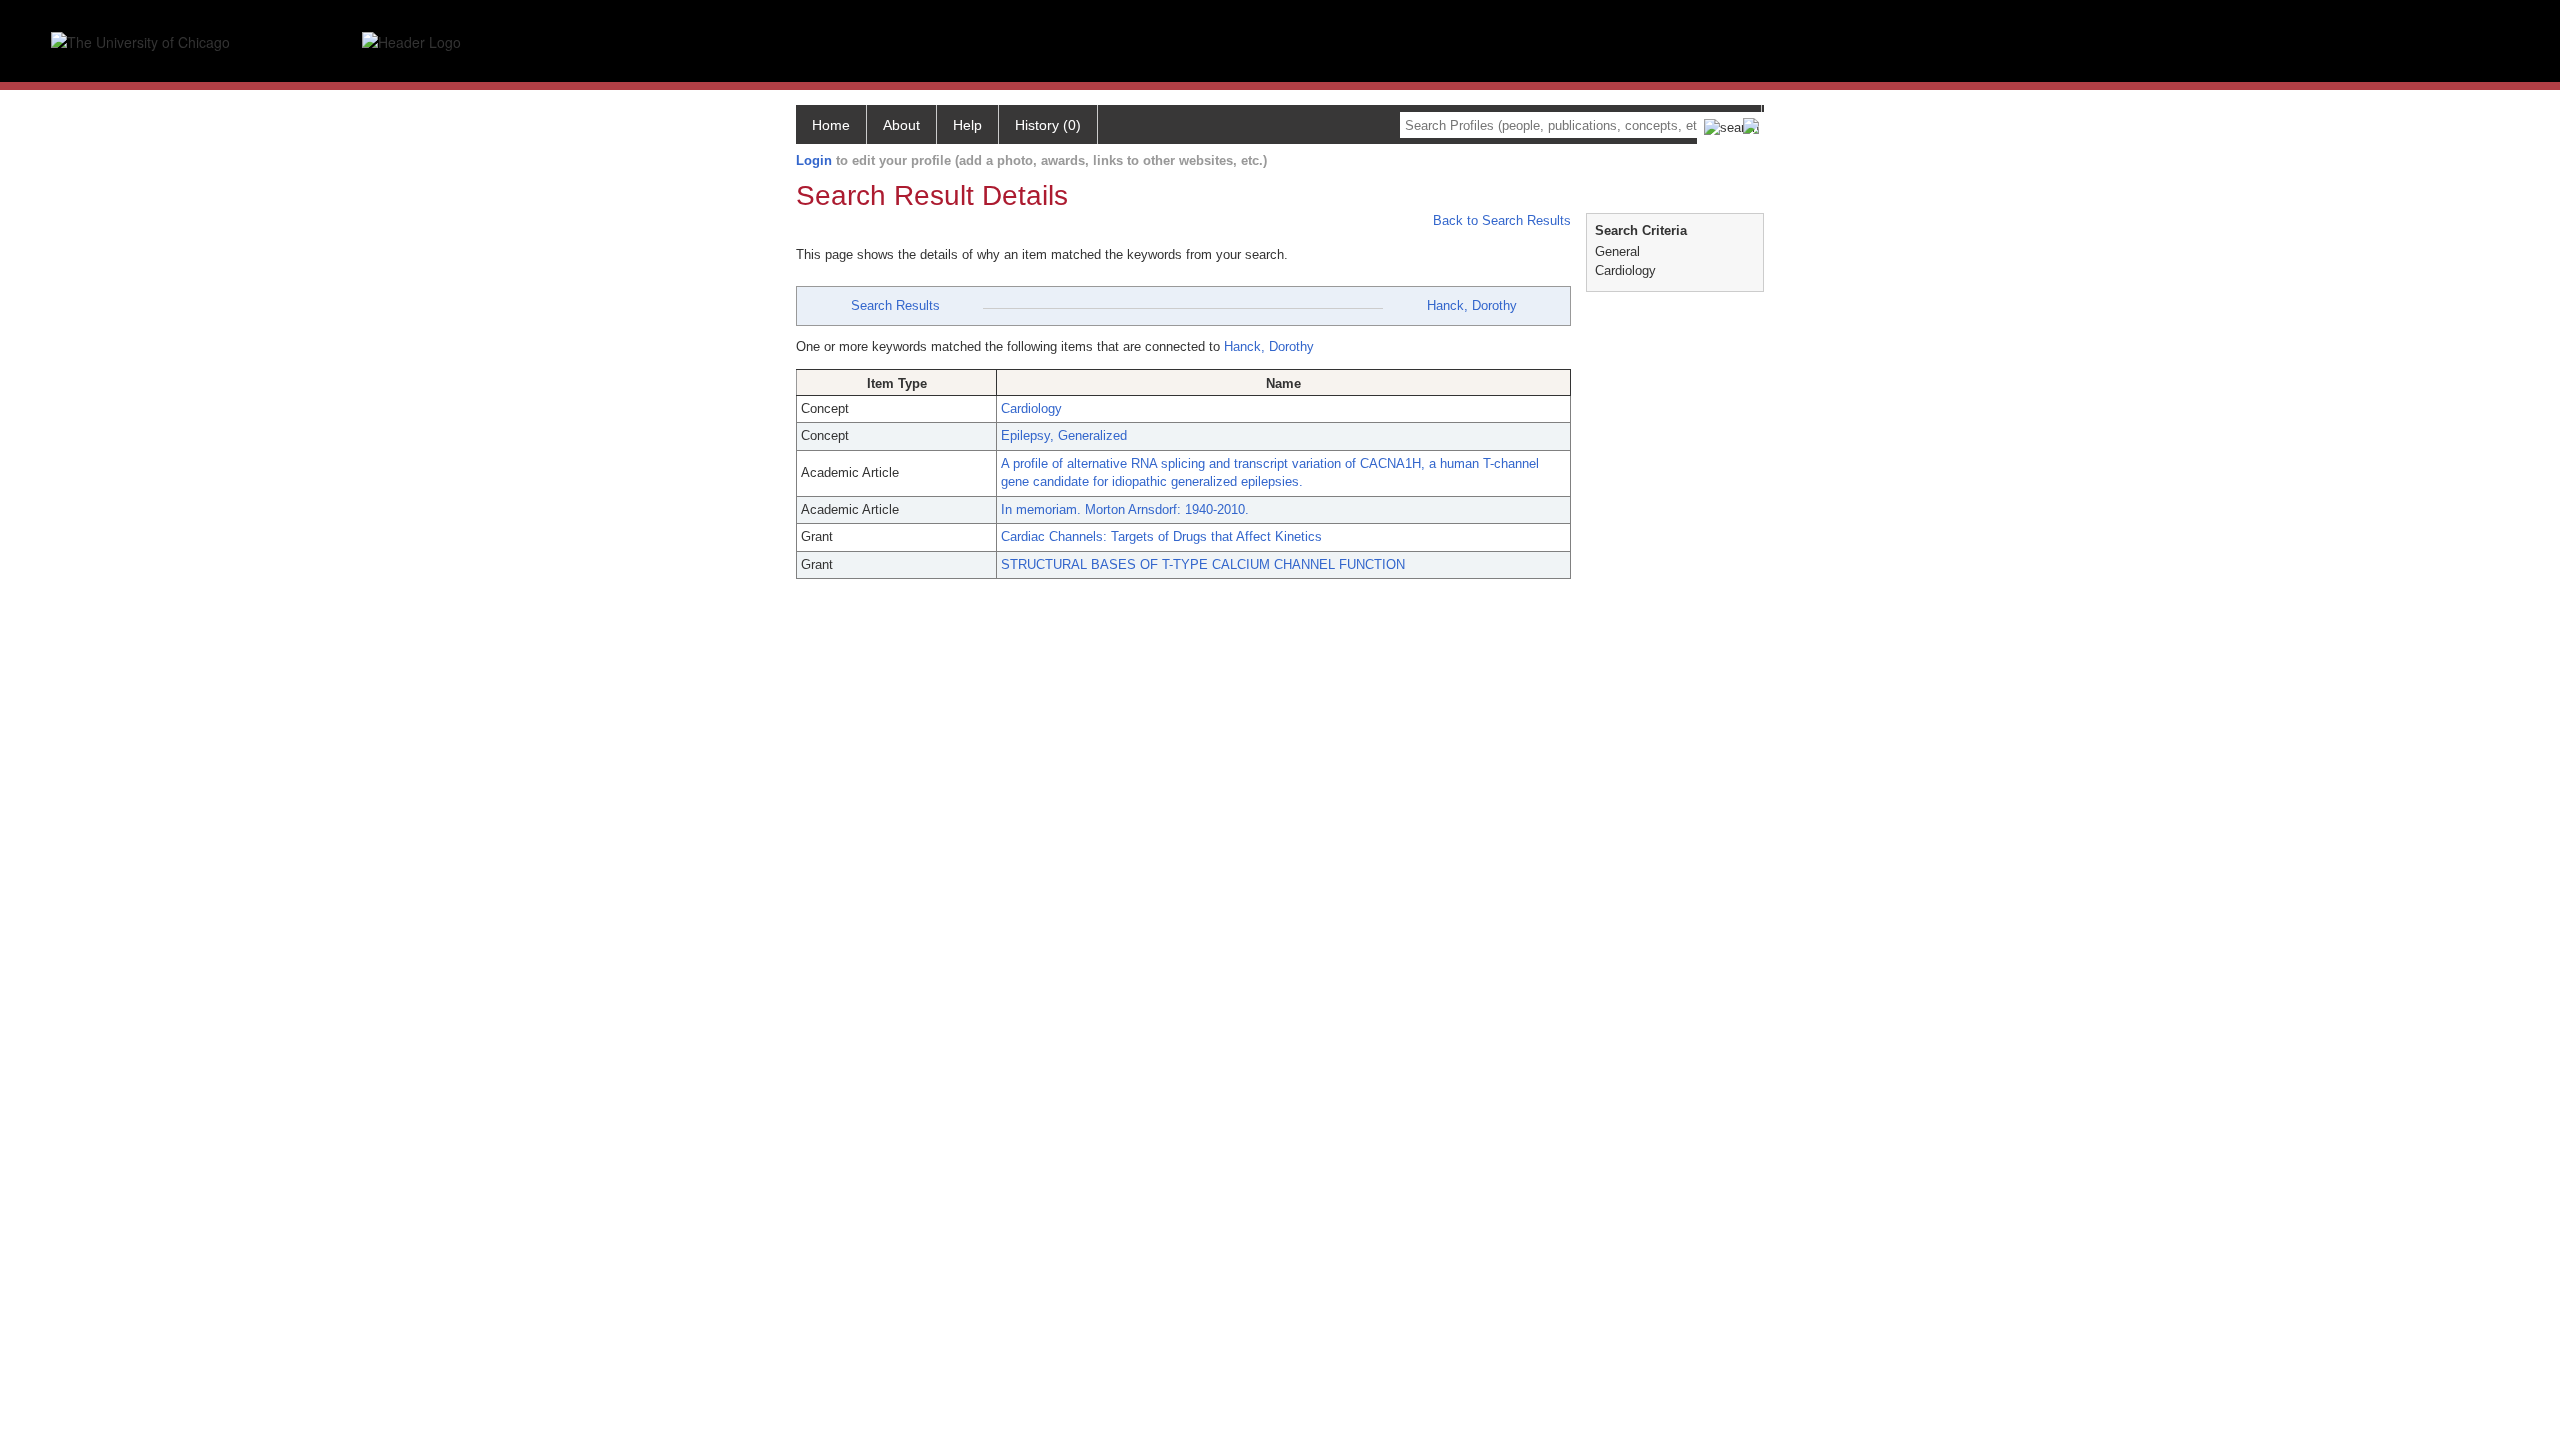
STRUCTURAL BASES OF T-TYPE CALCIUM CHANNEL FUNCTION (1203, 564)
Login (814, 160)
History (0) (1048, 125)
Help (967, 125)
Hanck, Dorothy (1472, 305)
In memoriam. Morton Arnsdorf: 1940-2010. (1125, 509)
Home (831, 125)
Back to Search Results (1500, 220)
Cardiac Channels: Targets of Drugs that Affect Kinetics (1161, 536)
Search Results (895, 305)
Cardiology (1031, 408)
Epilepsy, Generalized (1064, 435)
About (901, 125)
